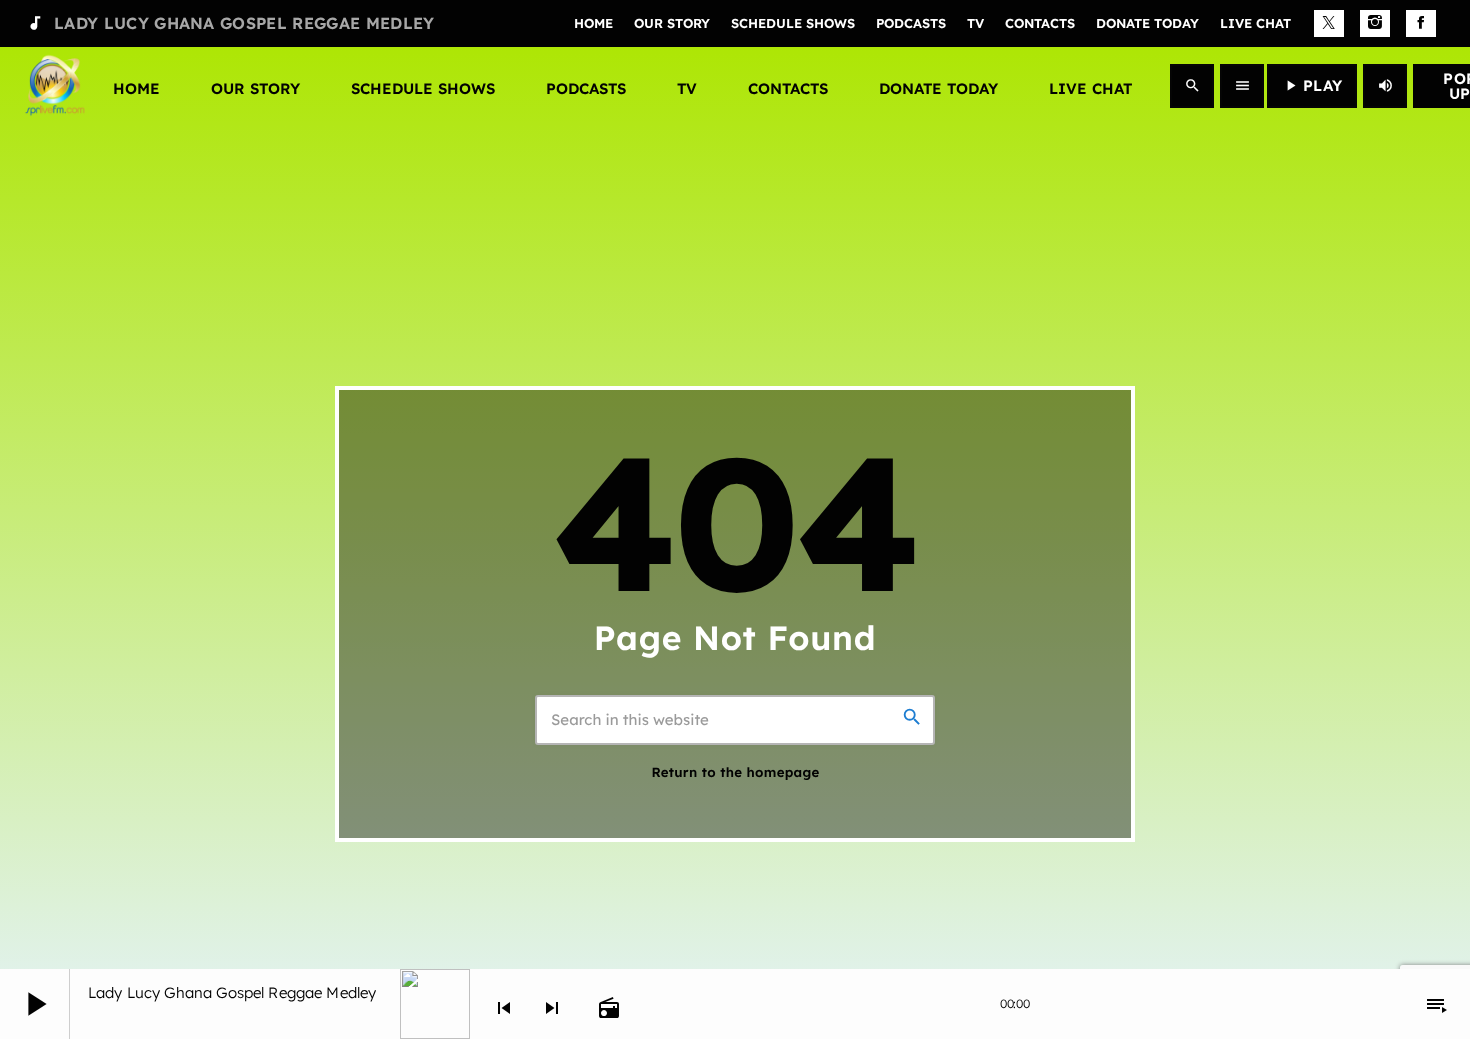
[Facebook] (1421, 24)
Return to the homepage (735, 773)
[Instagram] (1375, 24)
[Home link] (55, 86)
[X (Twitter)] (1329, 24)
